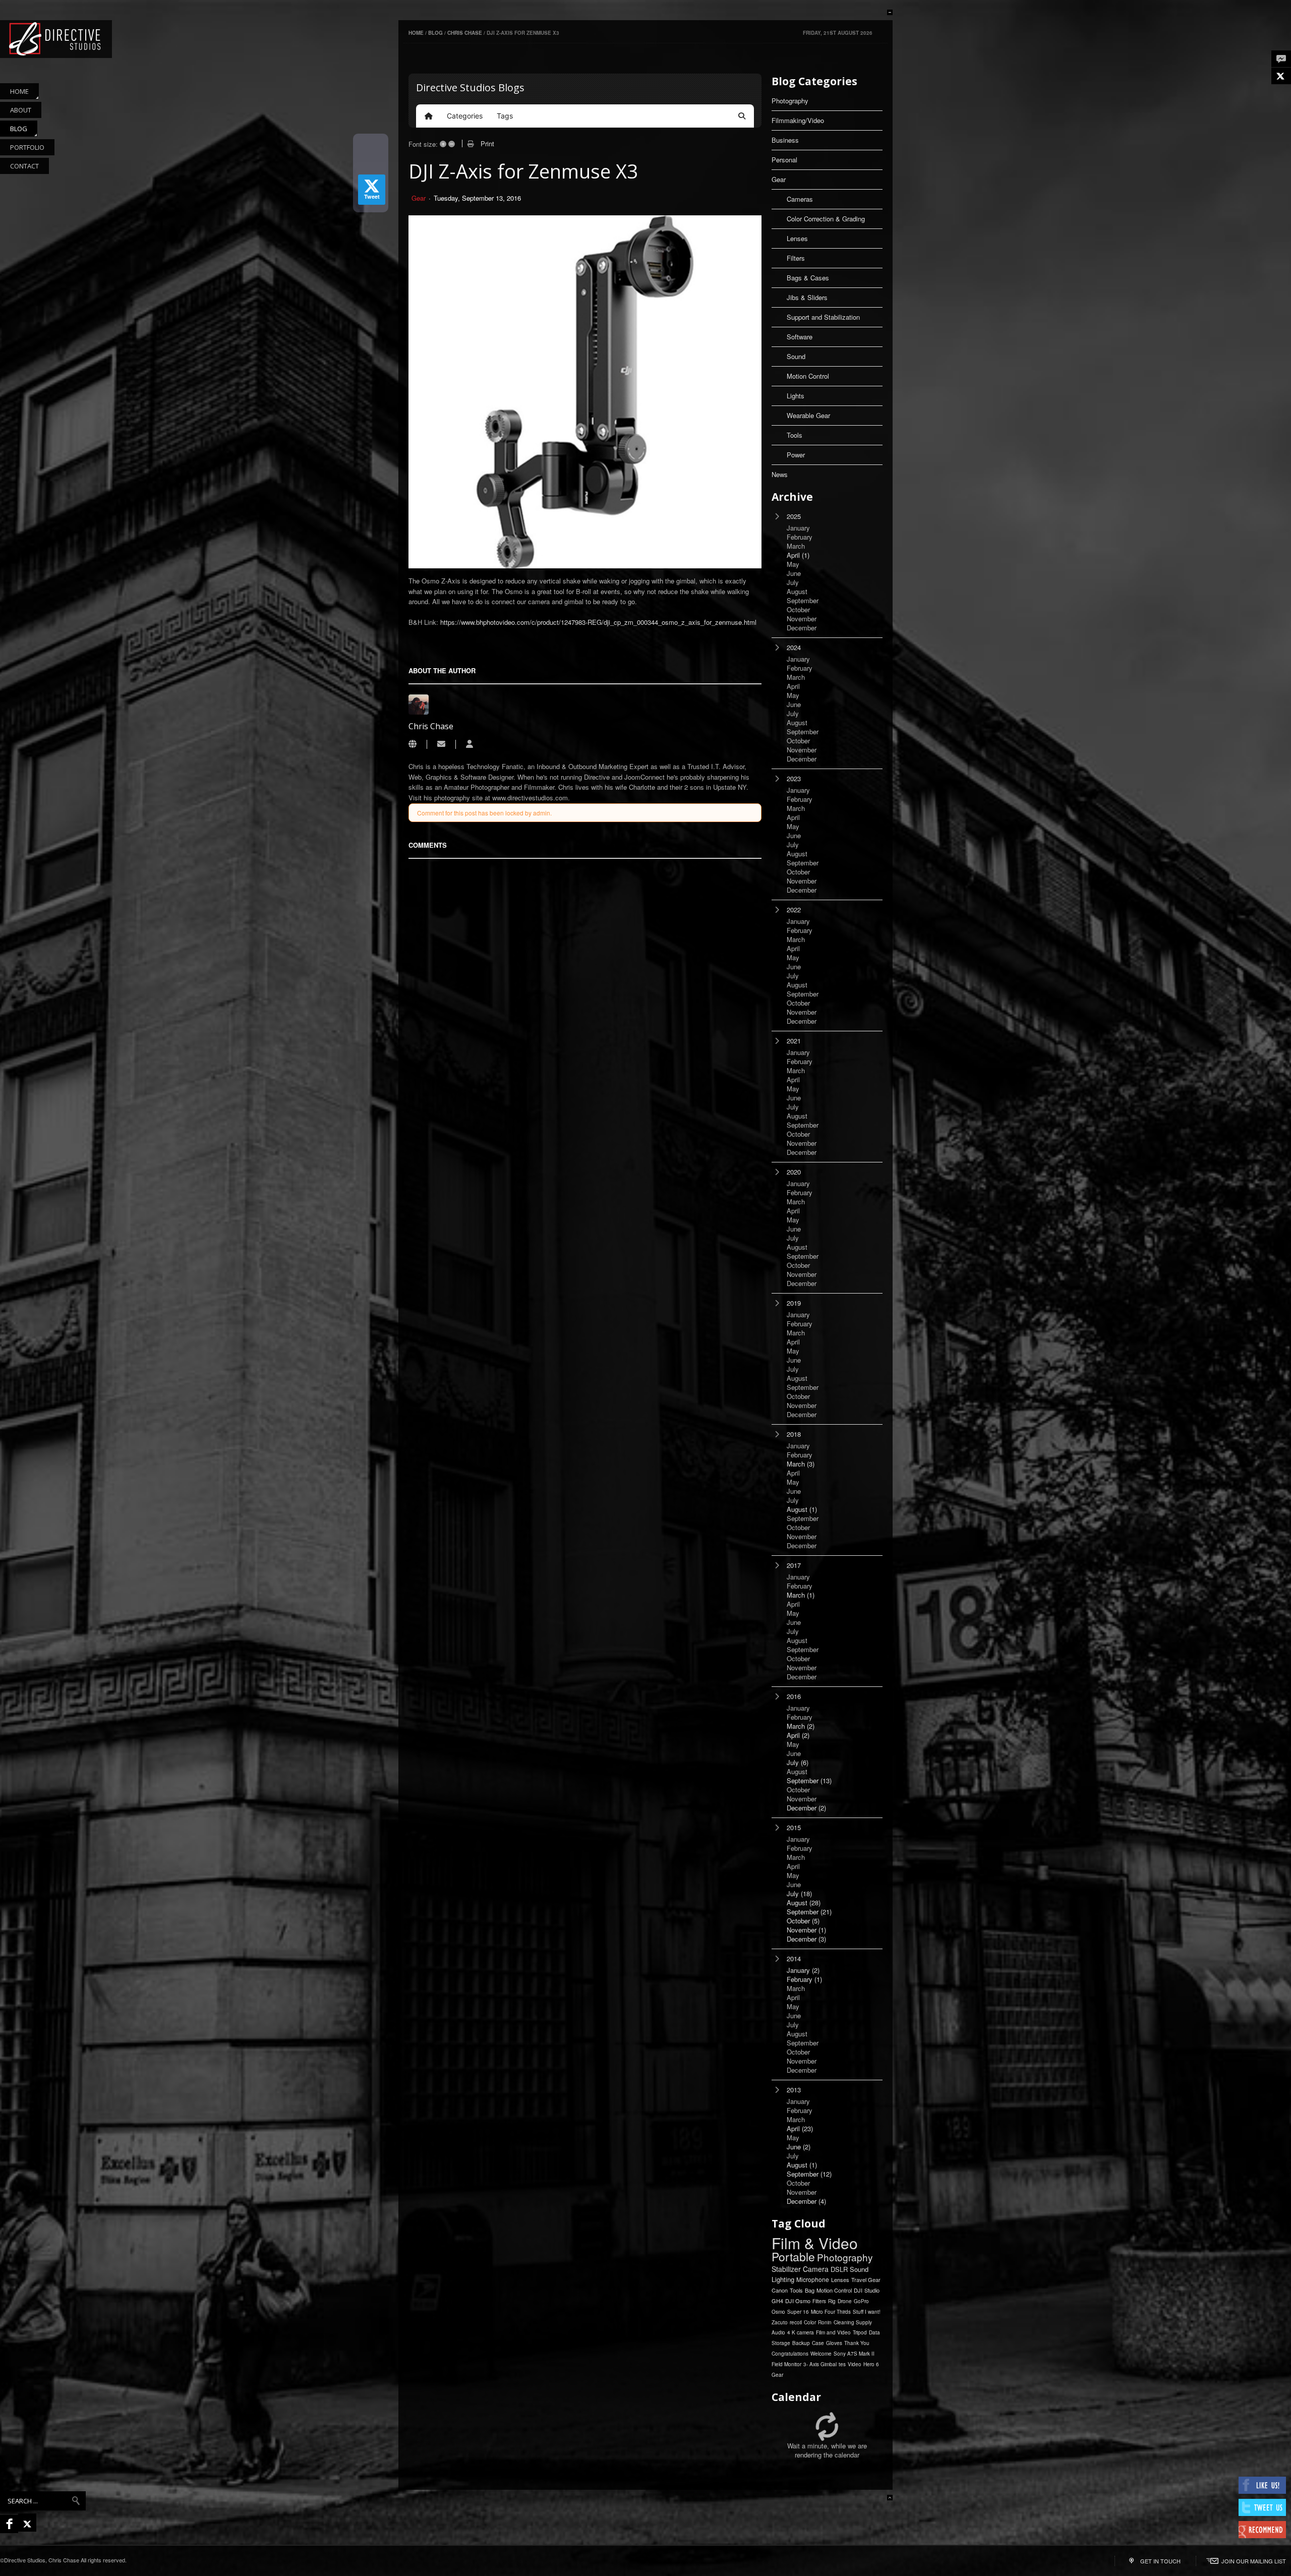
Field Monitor (786, 2364)
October (803, 1921)
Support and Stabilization (823, 317)
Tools (795, 435)
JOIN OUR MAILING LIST (1254, 2561)
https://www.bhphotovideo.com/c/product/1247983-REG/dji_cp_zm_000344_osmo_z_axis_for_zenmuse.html (598, 622)
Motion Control (808, 376)
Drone (845, 2301)
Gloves (834, 2343)
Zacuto (780, 2322)
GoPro (861, 2301)
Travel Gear (866, 2279)
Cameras (800, 199)
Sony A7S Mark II (854, 2354)
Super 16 (798, 2312)
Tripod (860, 2332)
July (798, 1763)
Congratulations (790, 2354)
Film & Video (815, 2243)
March (801, 1464)
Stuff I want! (867, 2312)
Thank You (857, 2343)
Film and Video (833, 2332)
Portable (793, 2257)
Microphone (813, 2279)
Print (487, 143)
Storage (781, 2343)
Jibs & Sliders (807, 297)
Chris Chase (465, 33)
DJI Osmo (798, 2301)
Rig (832, 2301)
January (803, 1970)
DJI (858, 2290)
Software (800, 337)
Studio (872, 2290)
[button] (742, 116)
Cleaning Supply (853, 2322)
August (802, 1509)
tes (842, 2364)
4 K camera (801, 2332)
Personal (784, 160)
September (809, 1781)
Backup (801, 2343)
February (804, 1979)
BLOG (435, 33)
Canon (780, 2290)
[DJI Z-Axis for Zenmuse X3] (585, 392)
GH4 (777, 2301)
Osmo (778, 2312)
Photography (790, 101)
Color (810, 2322)
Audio (778, 2332)
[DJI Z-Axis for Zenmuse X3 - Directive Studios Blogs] (56, 39)
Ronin (825, 2322)
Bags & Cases (808, 278)
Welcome (821, 2354)
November (806, 1930)
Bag (810, 2290)
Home (416, 33)
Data (874, 2332)
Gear (419, 198)
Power (796, 455)
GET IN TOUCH (1160, 2561)
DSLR (839, 2269)
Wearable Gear (808, 415)
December (806, 1808)
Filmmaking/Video (798, 120)
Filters (796, 258)
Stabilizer (786, 2269)
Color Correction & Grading (826, 219)
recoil (796, 2322)
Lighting (783, 2279)
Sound (796, 356)
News (780, 474)
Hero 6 (871, 2364)
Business (785, 140)
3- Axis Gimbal (820, 2364)
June (799, 2147)
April (798, 555)
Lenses (797, 238)
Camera (816, 2269)
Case (818, 2343)
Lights (796, 396)
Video (855, 2364)
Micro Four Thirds (831, 2312)
